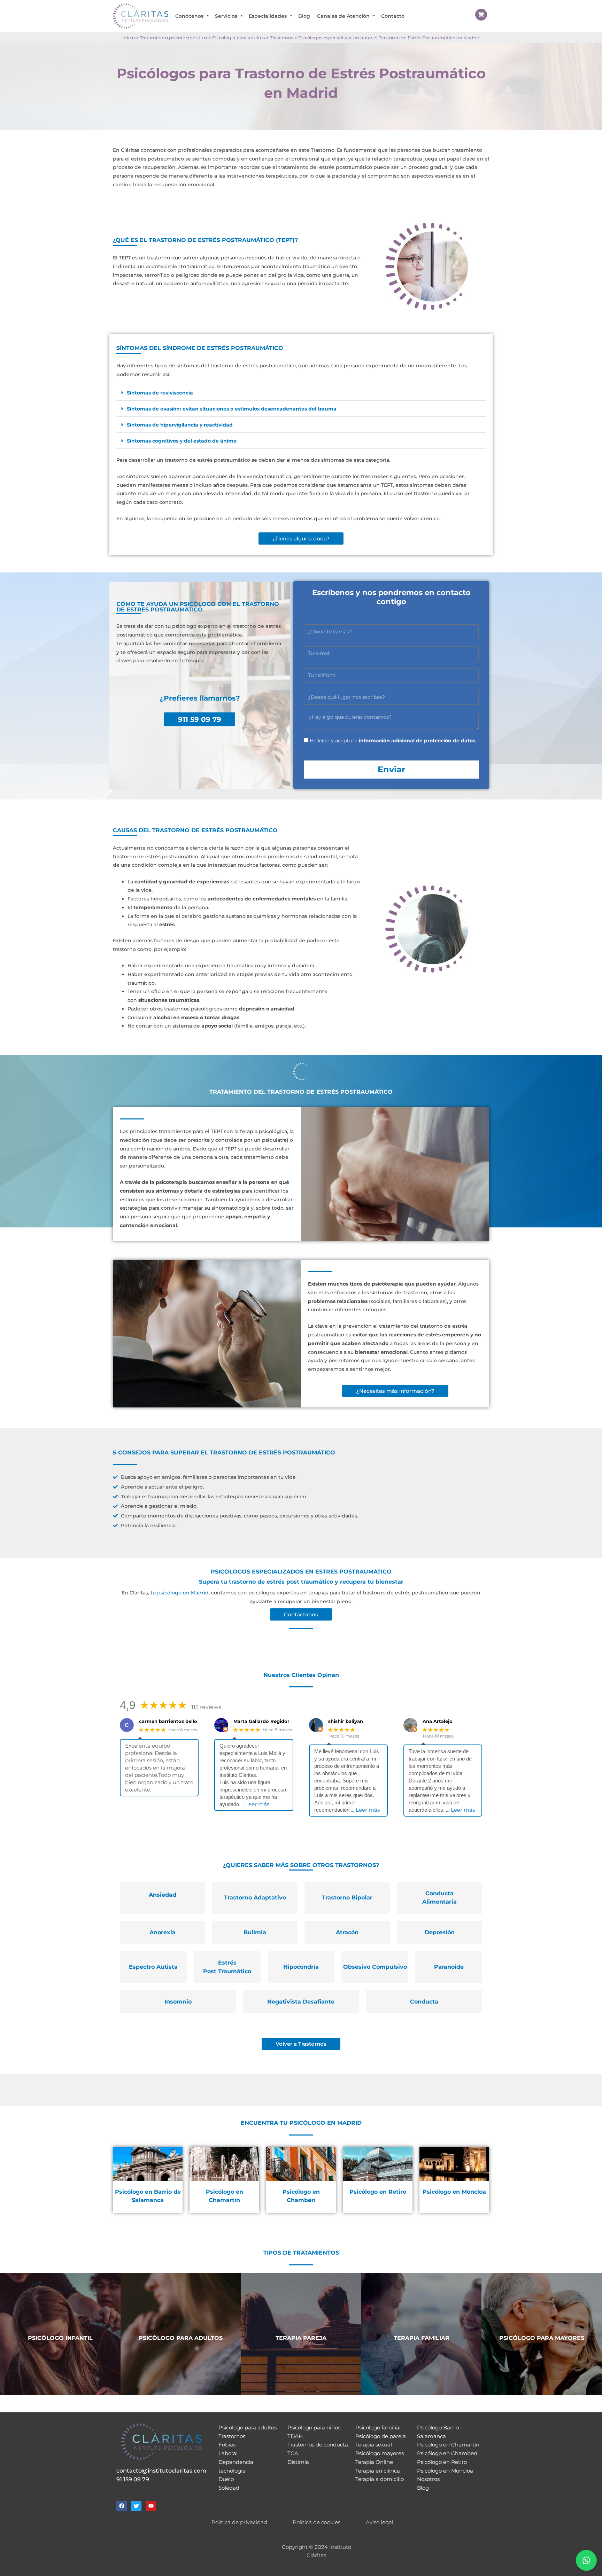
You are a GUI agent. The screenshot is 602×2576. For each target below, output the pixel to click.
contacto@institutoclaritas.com (161, 2471)
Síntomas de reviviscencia (160, 393)
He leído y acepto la (393, 741)
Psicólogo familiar (378, 2427)
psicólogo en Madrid (183, 1593)
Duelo (226, 2479)
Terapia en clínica (378, 2471)
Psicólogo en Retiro (442, 2462)
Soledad (229, 2488)
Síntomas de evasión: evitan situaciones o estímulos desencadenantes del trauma (232, 409)
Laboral (228, 2453)
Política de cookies (317, 2522)
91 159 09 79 (133, 2479)
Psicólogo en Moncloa (445, 2471)
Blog (304, 16)
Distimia (298, 2462)
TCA (293, 2453)
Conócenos (189, 16)
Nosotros (428, 2479)
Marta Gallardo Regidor (261, 1721)
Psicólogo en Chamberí (447, 2453)
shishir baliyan (346, 1721)
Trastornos (232, 2436)
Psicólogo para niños (314, 2427)
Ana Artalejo (438, 1721)
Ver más (60, 2355)
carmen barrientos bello (168, 1721)
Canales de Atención (343, 16)
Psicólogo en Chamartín (448, 2445)
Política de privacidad (239, 2522)
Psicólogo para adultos (248, 2427)
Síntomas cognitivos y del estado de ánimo (182, 441)
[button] (301, 393)
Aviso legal (380, 2522)
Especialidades (268, 16)
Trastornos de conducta (318, 2445)
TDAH (295, 2436)
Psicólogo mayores (380, 2453)
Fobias (227, 2445)
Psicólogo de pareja (381, 2436)
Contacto (393, 16)
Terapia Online (374, 2462)
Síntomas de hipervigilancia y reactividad (180, 425)
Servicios (226, 16)
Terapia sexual (374, 2445)
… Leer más (255, 1804)
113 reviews (206, 1707)
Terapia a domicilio (380, 2479)
